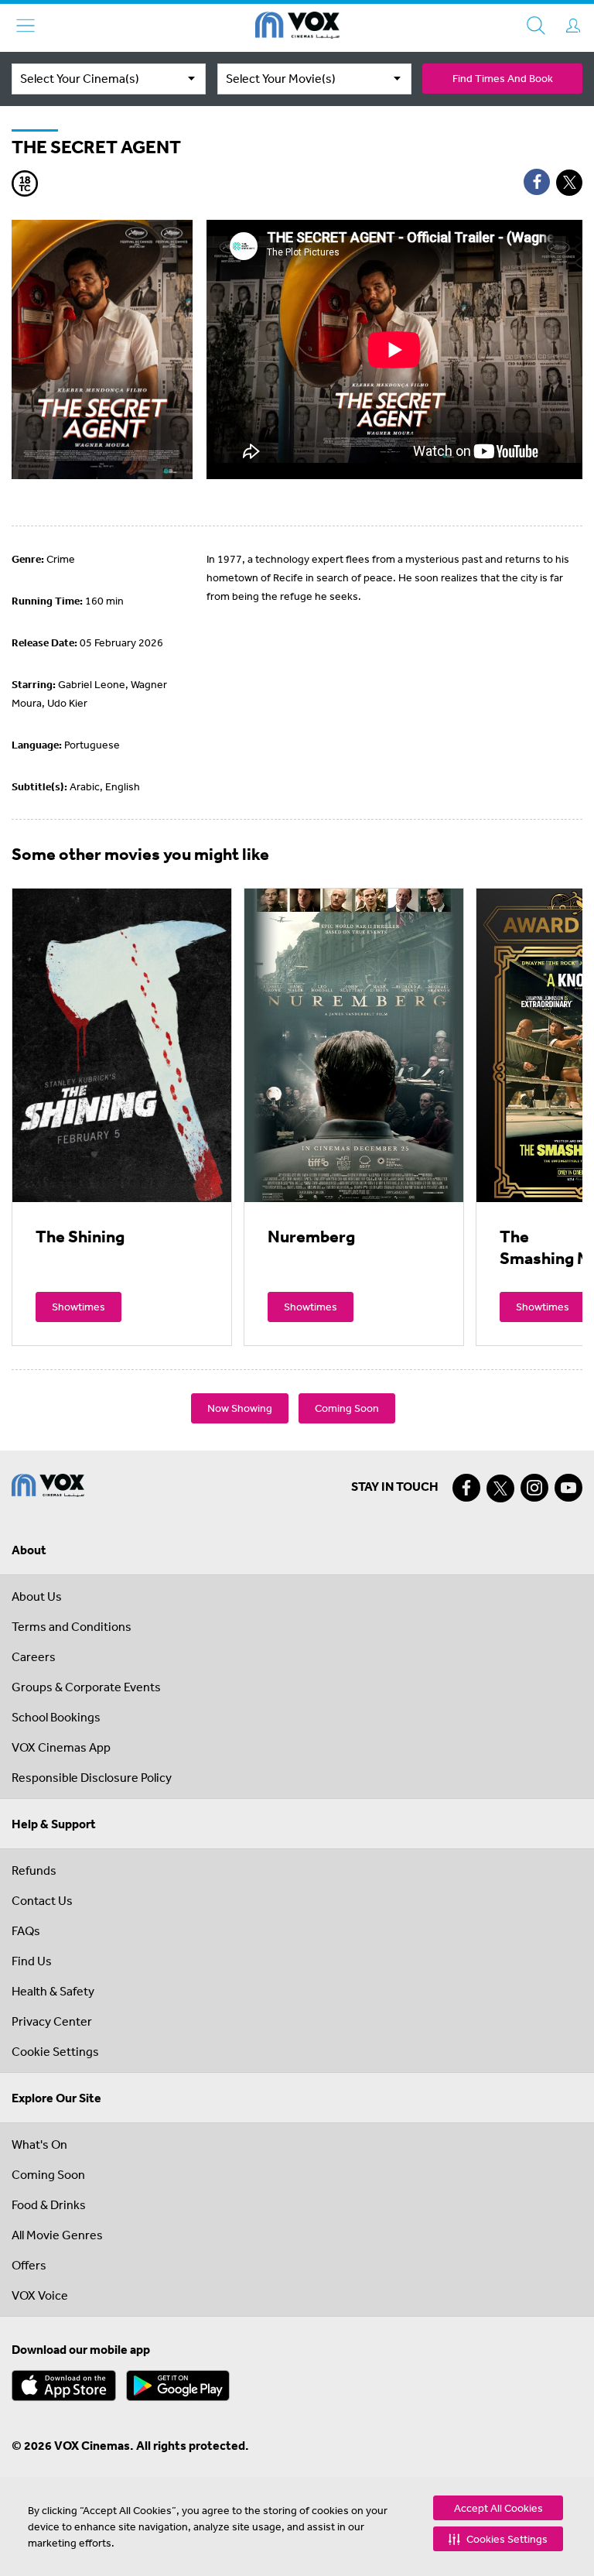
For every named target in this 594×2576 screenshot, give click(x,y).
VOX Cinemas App (61, 1747)
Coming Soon (347, 1408)
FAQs (26, 1930)
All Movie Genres (57, 2235)
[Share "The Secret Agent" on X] (569, 183)
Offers (29, 2265)
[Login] (573, 26)
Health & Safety (53, 1991)
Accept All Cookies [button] (498, 2508)
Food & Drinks (49, 2204)
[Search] (536, 26)
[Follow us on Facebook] (466, 1488)
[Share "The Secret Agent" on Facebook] (537, 182)
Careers (34, 1656)
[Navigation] (26, 26)
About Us (37, 1596)
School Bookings (56, 1717)
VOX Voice (40, 2295)
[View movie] (122, 1045)
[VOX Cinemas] (297, 28)
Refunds (34, 1870)
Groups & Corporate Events (86, 1687)
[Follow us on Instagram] (534, 1488)
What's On (39, 2144)
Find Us (32, 1961)
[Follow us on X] (500, 1488)
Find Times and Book (503, 78)
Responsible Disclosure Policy (92, 1777)
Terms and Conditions (72, 1626)
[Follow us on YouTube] (568, 1488)
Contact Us (42, 1900)
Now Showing (240, 1408)
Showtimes (79, 1307)
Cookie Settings (55, 2051)
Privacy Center (52, 2021)
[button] (498, 2539)
